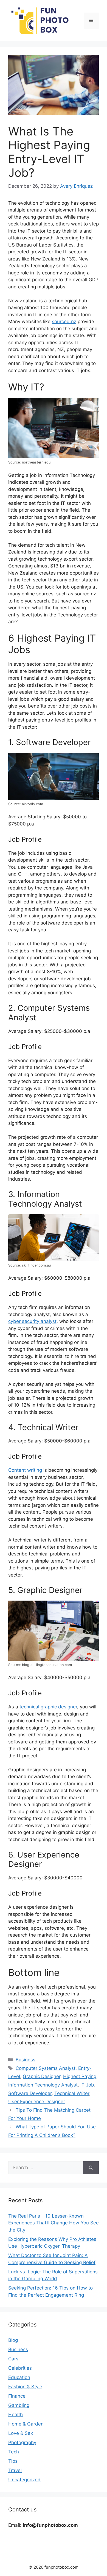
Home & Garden (26, 2424)
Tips (13, 2461)
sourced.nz (64, 321)
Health (16, 2415)
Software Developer (30, 2093)
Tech (14, 2452)
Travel (15, 2470)
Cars (13, 2359)
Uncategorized (24, 2480)
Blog (13, 2340)
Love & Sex (21, 2433)
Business (26, 2060)
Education (19, 2377)
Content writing (25, 1470)
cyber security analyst (32, 1321)
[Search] (91, 2168)
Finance (17, 2396)
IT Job (87, 2085)
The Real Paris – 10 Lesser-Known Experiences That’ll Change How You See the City (54, 2223)
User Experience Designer (37, 2102)
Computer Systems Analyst (46, 2068)
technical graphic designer (48, 1707)
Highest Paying (80, 2076)
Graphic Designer (42, 2076)
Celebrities (20, 2368)
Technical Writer (72, 2093)
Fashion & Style (25, 2387)
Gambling (19, 2405)
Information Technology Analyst (43, 2085)
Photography (22, 2442)
